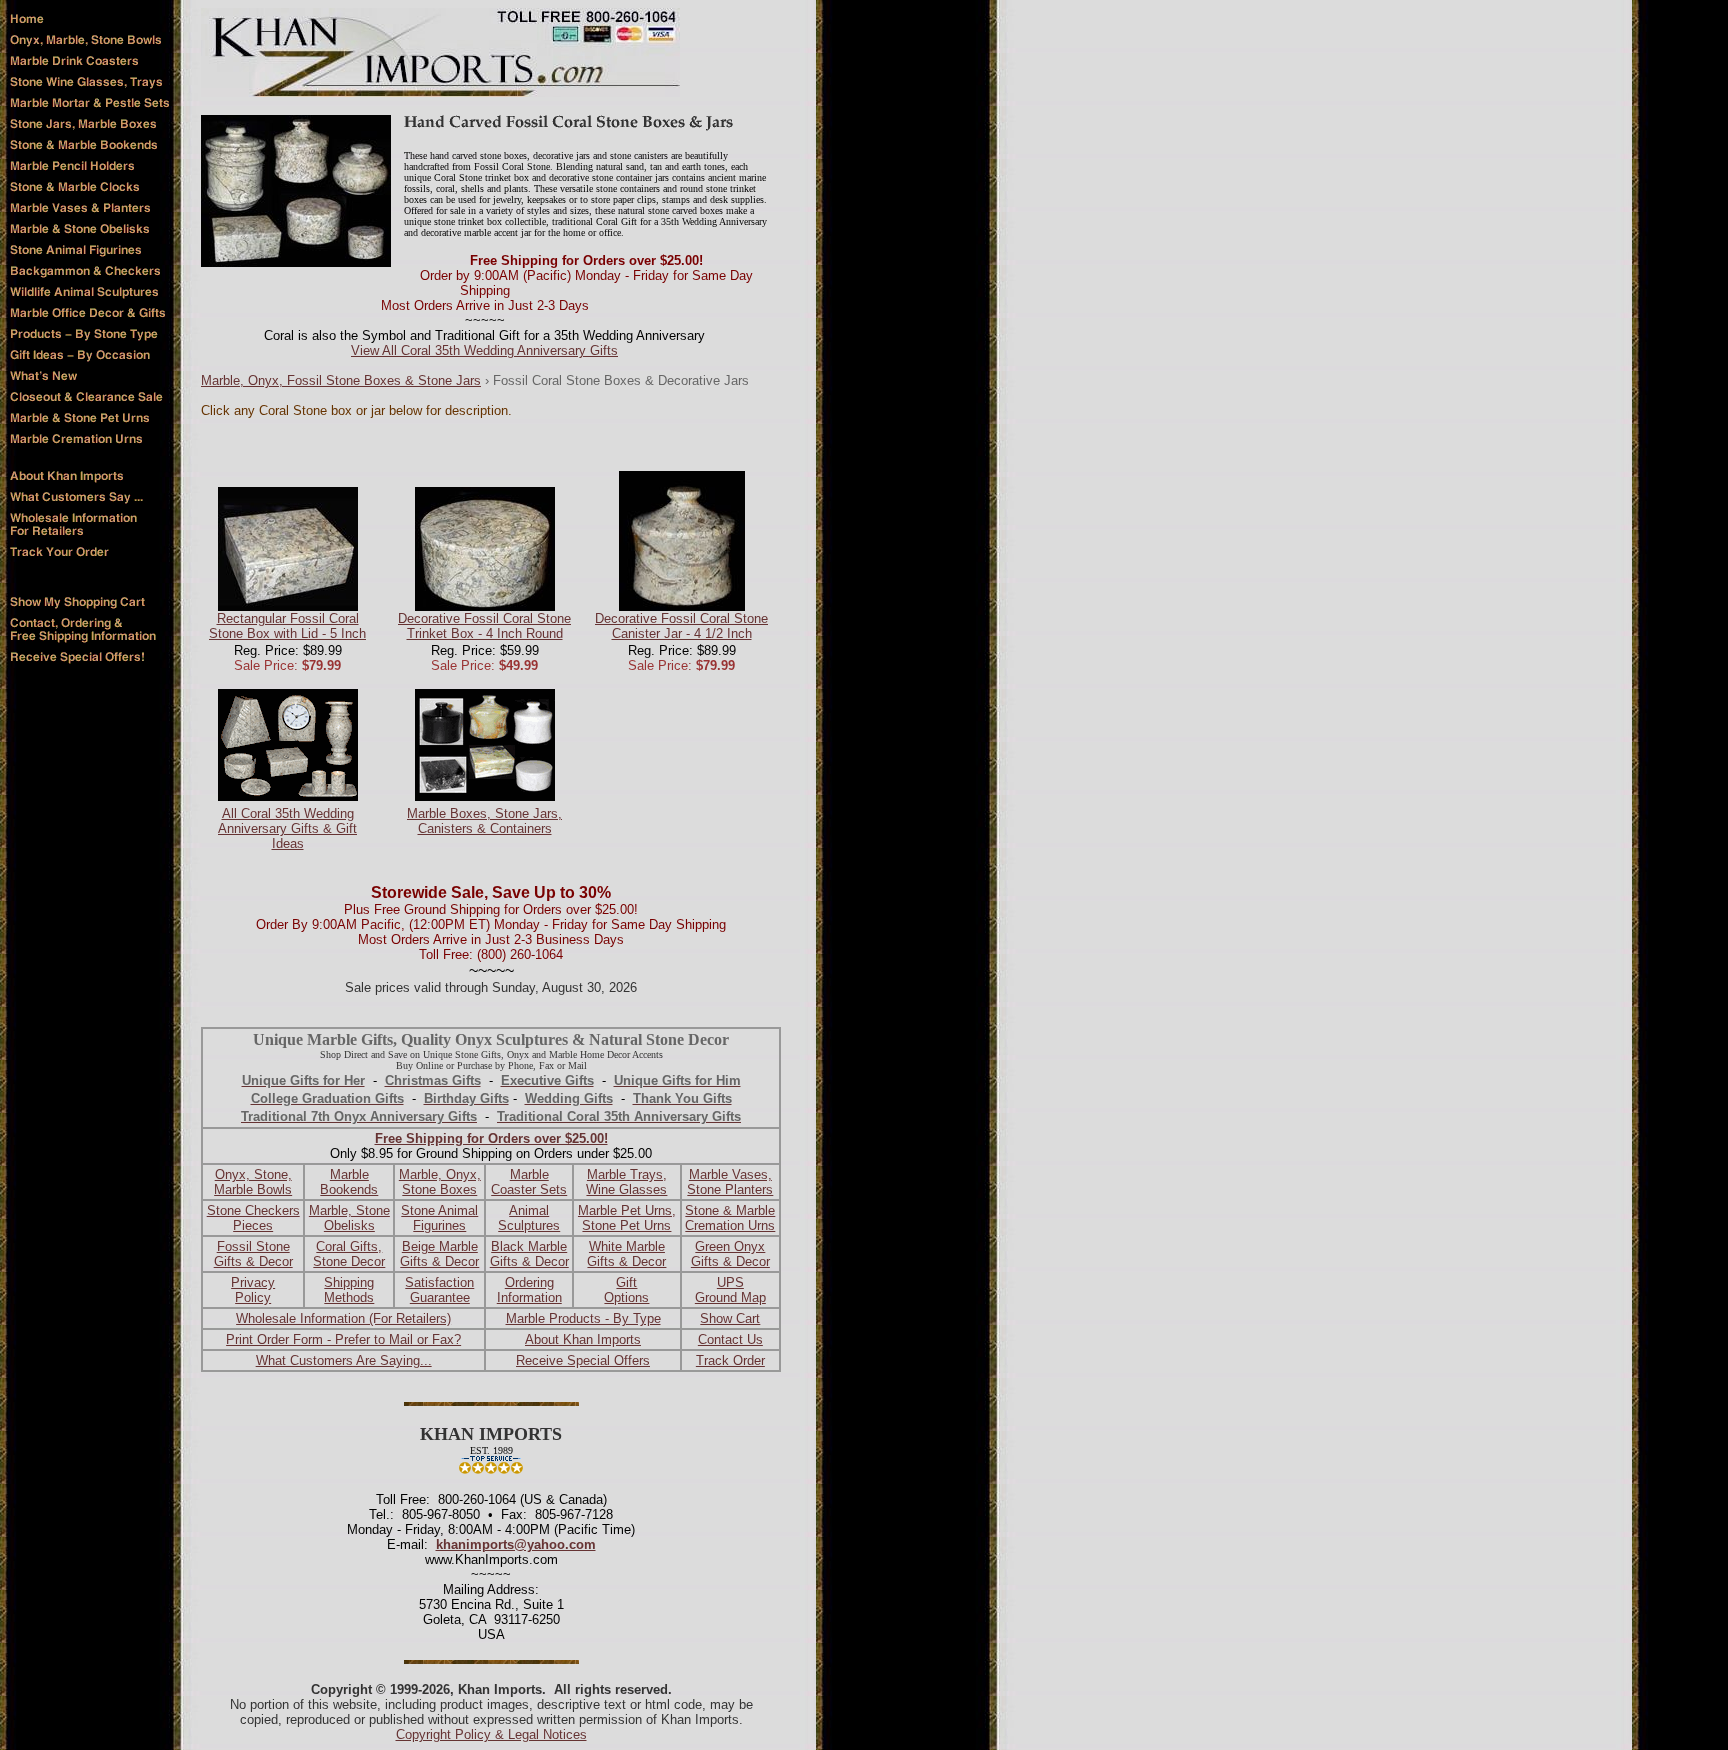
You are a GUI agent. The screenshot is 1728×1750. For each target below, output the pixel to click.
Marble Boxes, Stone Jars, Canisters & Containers (484, 821)
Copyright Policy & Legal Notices (491, 1734)
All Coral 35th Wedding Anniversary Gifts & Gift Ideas (287, 828)
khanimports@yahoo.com (516, 1544)
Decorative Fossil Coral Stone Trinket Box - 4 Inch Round (484, 626)
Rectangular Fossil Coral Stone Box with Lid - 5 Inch (287, 626)
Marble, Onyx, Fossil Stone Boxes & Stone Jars (341, 380)
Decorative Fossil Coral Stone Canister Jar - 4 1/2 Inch (681, 626)
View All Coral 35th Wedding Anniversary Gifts (484, 350)
